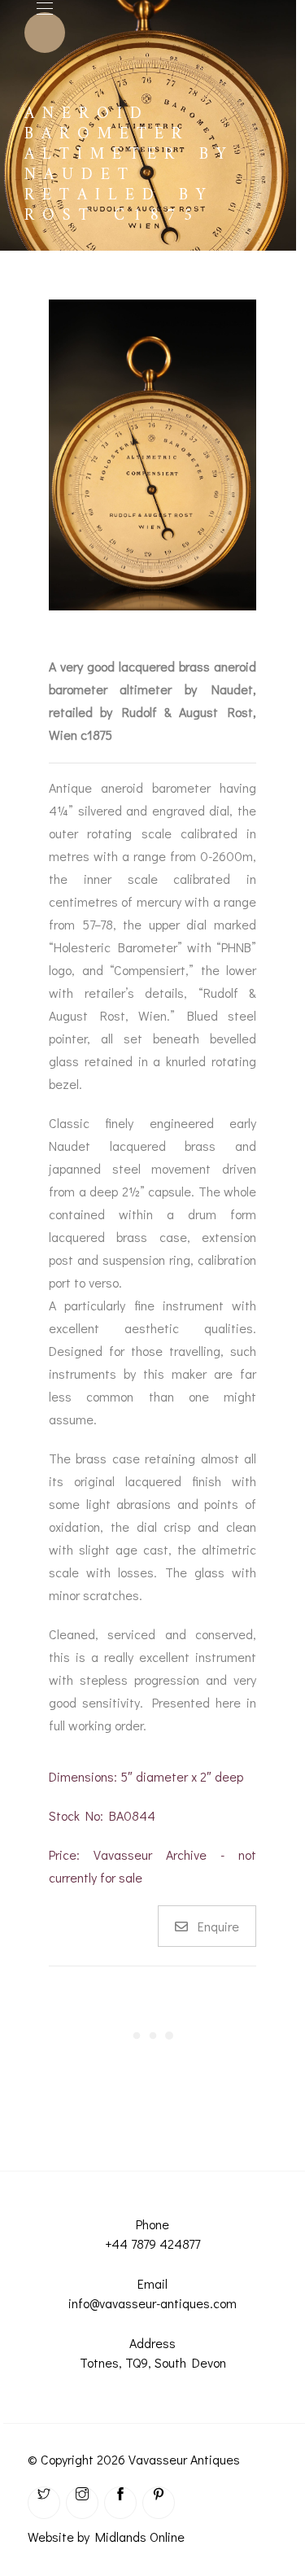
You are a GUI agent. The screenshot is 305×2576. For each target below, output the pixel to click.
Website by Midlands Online (106, 2537)
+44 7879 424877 (152, 2244)
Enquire (218, 1926)
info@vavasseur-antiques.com (152, 2303)
